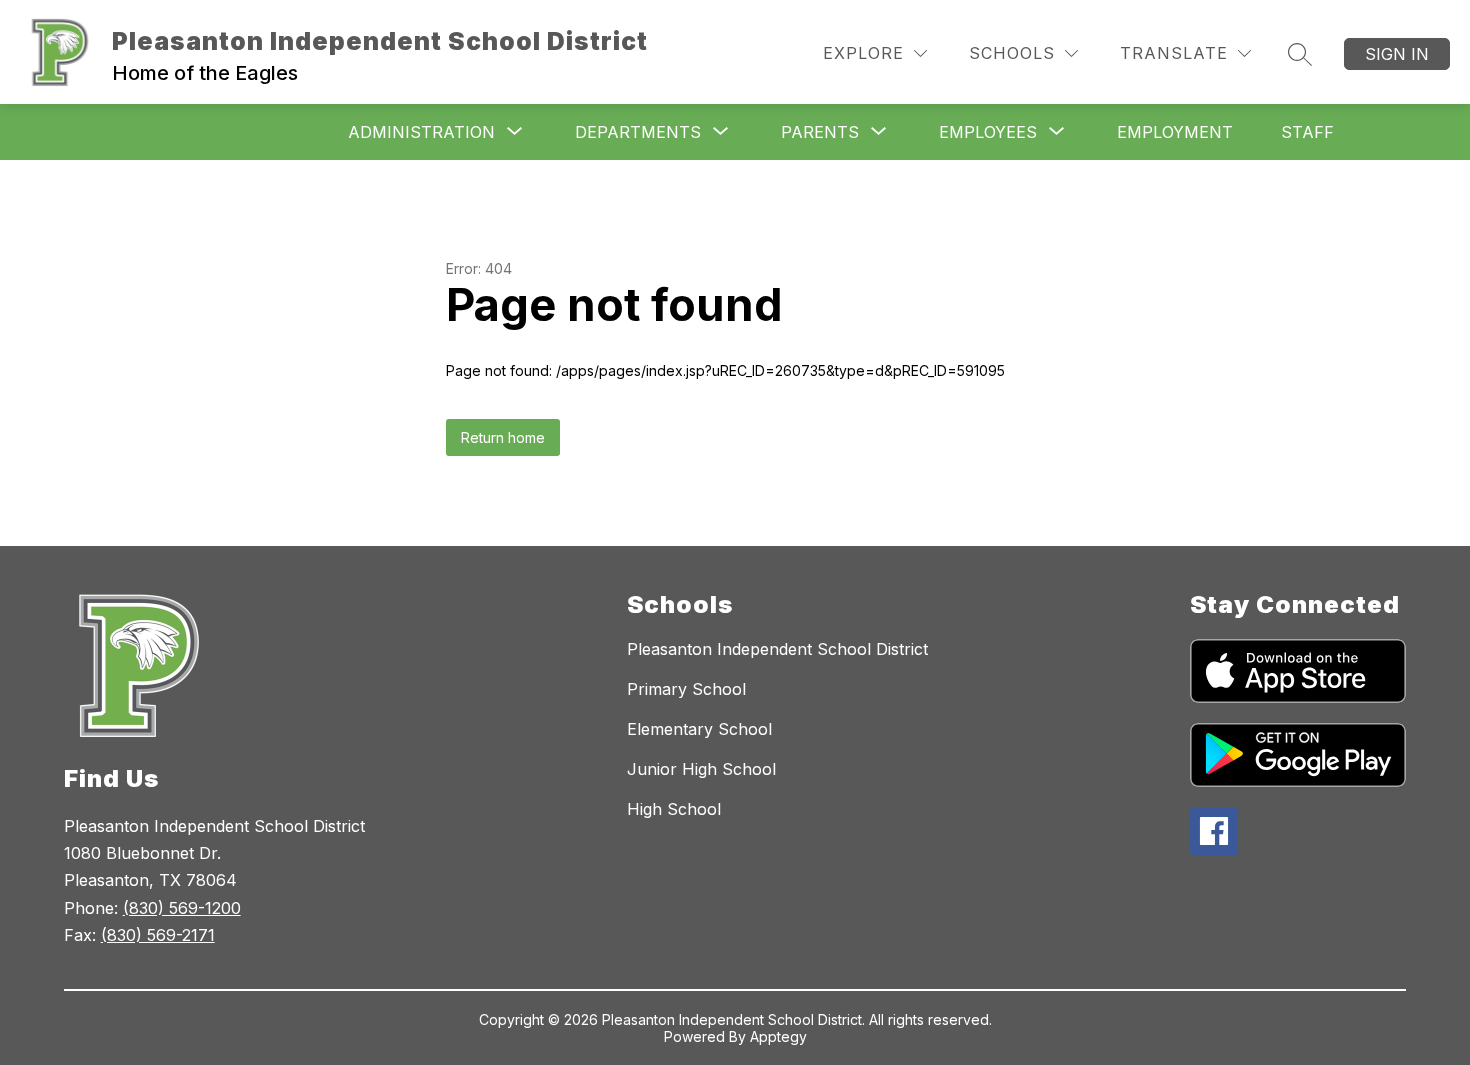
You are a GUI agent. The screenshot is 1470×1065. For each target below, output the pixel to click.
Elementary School (699, 729)
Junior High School (701, 769)
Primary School (686, 689)
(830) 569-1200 (182, 908)
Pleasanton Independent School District (777, 649)
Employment (1175, 132)
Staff (1307, 132)
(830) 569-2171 (158, 935)
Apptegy (778, 1036)
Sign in (1397, 54)
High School (674, 809)
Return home (503, 437)
